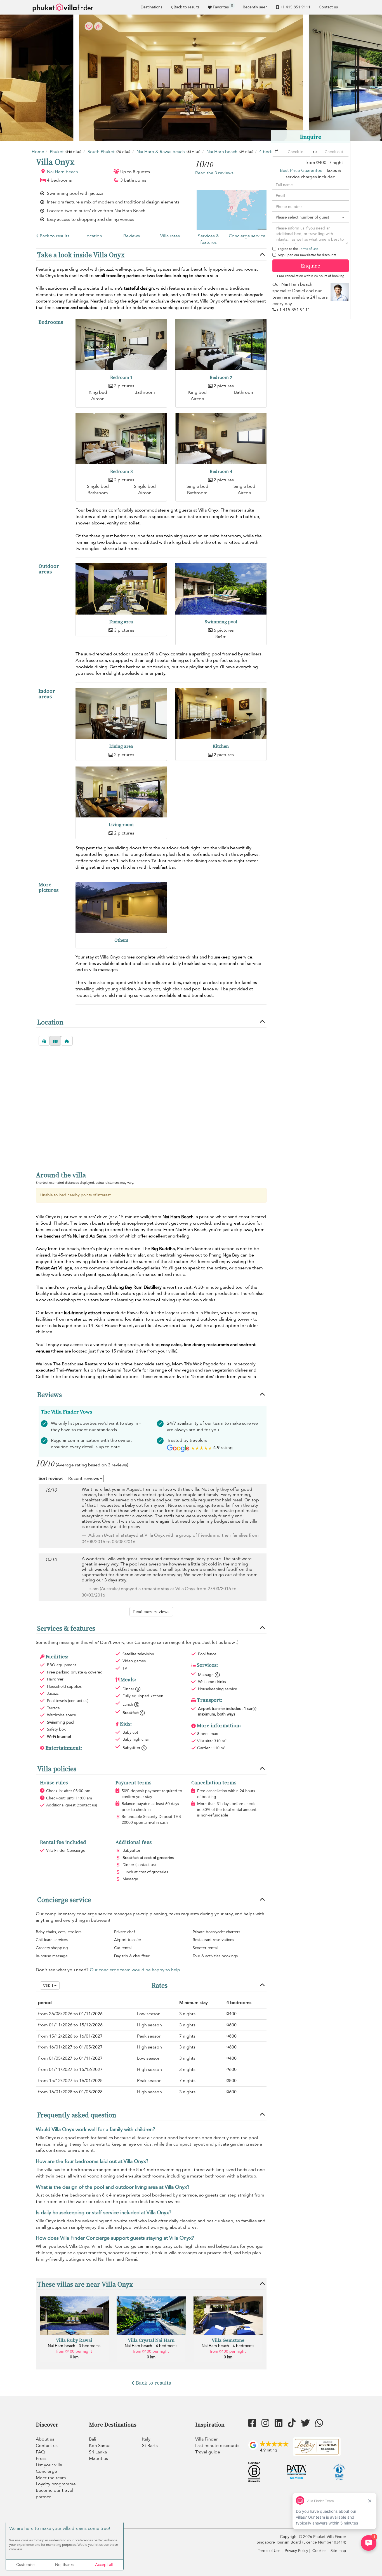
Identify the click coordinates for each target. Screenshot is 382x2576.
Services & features (209, 239)
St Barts (150, 2446)
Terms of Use (309, 249)
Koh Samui (100, 2446)
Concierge (46, 2471)
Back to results (187, 7)
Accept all (104, 2565)
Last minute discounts (217, 2446)
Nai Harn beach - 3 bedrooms (74, 2346)
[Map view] (55, 1041)
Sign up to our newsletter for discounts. (307, 255)
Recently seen (255, 7)
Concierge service (247, 236)
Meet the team (51, 2478)
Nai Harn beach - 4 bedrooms (151, 2346)
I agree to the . (299, 249)
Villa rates (170, 236)
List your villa (49, 2465)
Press (41, 2458)
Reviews (132, 236)
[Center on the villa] (67, 1041)
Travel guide (208, 2452)
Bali (93, 2439)
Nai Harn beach (63, 172)
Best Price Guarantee (301, 170)
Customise (25, 2565)
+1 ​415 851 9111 (295, 7)
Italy (146, 2439)
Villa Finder (207, 2439)
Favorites (223, 6)
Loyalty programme (56, 2484)
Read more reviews (151, 1612)
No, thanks (65, 2565)
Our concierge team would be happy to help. (135, 1970)
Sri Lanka (98, 2452)
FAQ (40, 2452)
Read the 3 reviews (214, 173)
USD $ (49, 1986)
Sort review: (51, 1478)
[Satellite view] (44, 1041)
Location (93, 236)
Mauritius (98, 2458)
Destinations (151, 7)
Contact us (328, 7)
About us (45, 2439)
